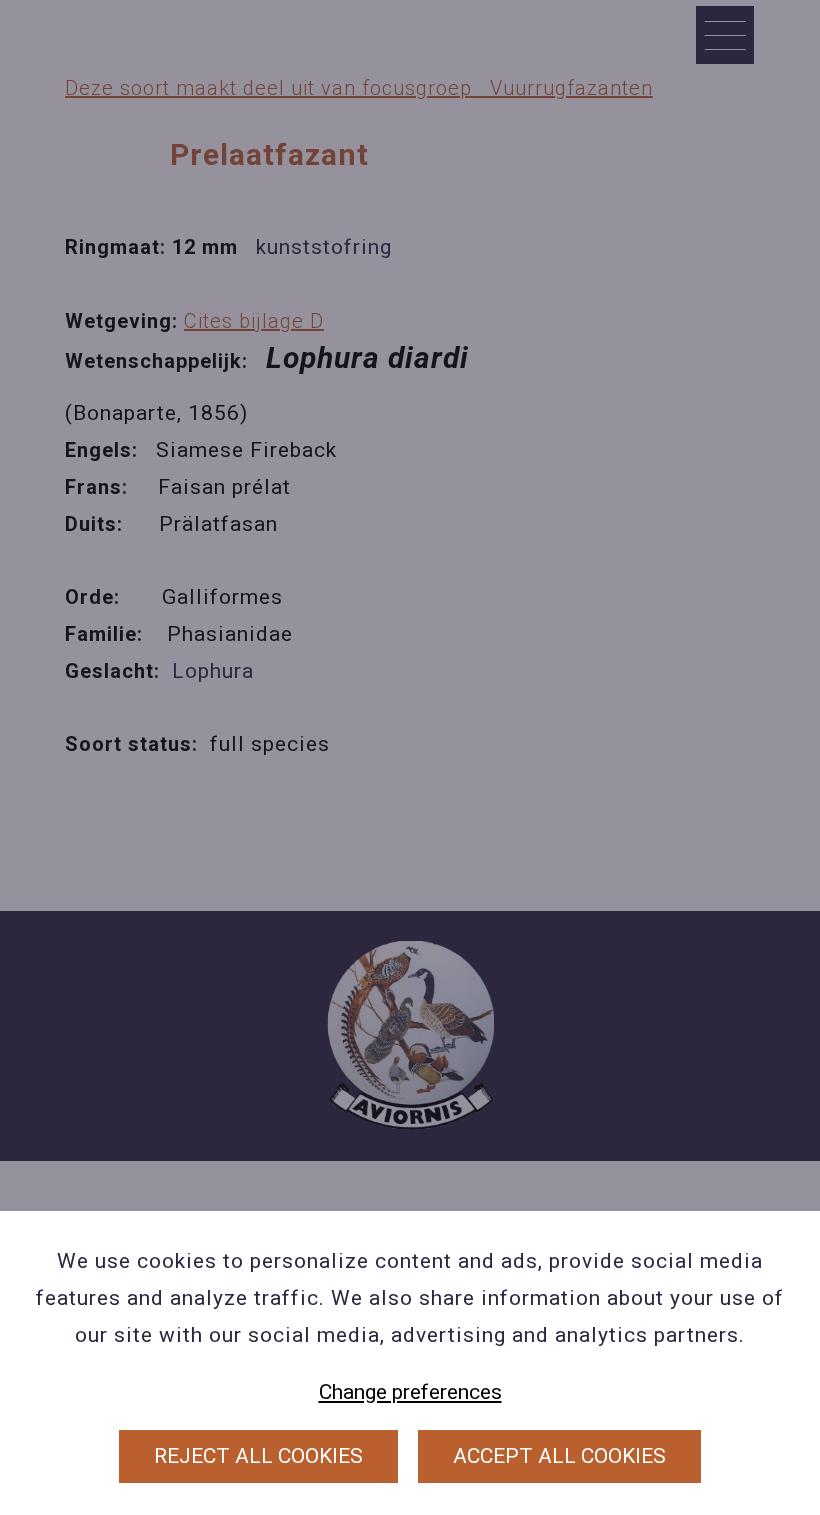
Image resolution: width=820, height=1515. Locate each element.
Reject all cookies (258, 1456)
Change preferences (410, 1392)
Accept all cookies (559, 1456)
